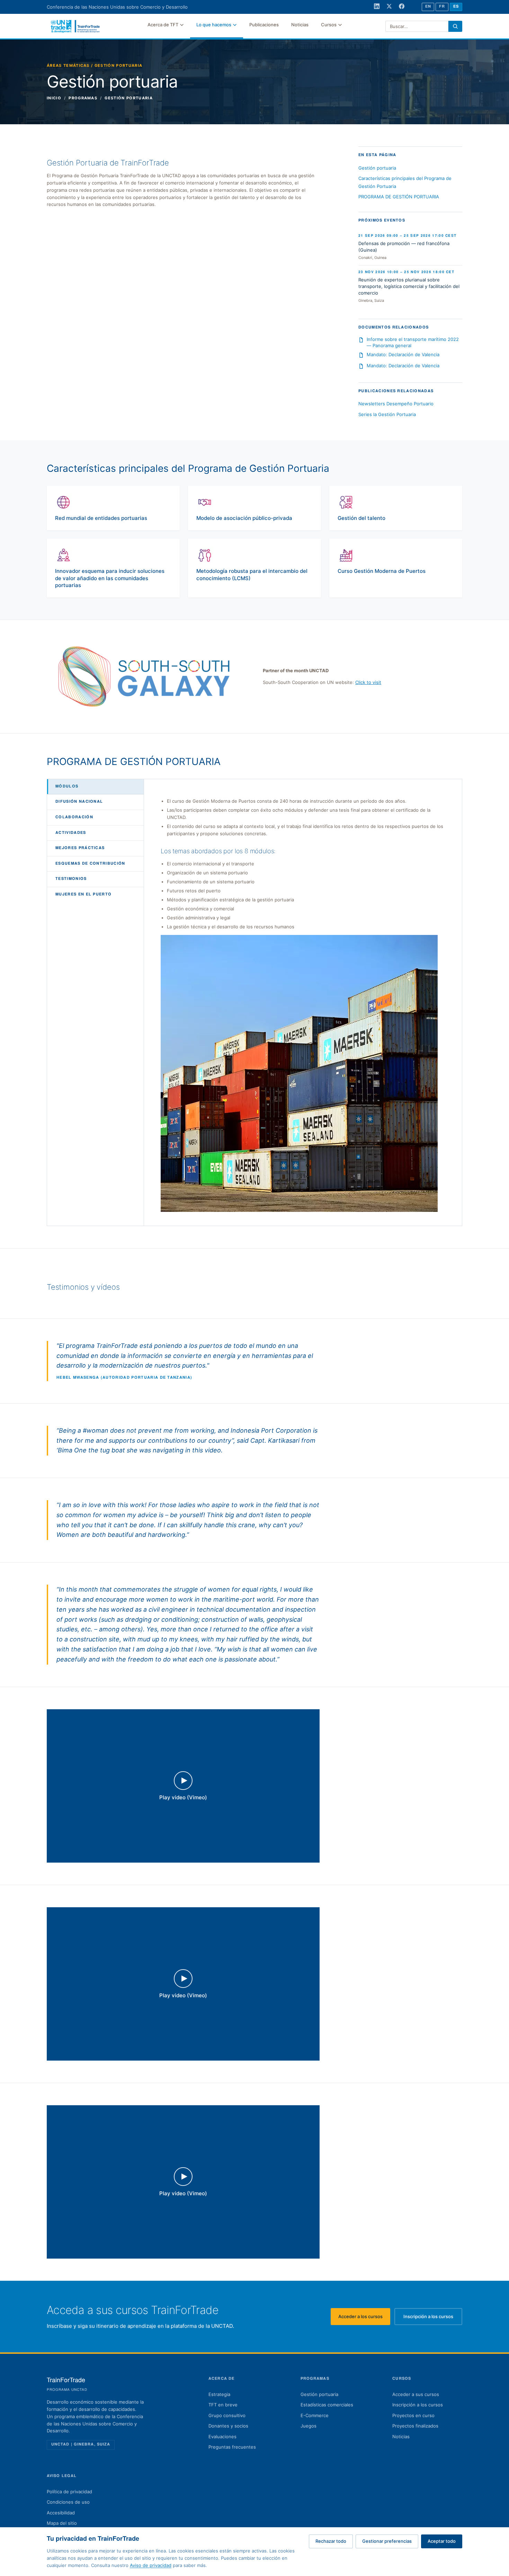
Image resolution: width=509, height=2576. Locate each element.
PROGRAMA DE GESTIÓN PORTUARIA (399, 197)
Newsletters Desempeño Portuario (396, 404)
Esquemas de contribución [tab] (90, 864)
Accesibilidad (61, 2513)
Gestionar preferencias (387, 2541)
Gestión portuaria (377, 168)
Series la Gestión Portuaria (387, 414)
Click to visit (368, 682)
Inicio (54, 98)
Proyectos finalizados (415, 2426)
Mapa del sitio (62, 2523)
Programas (83, 98)
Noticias (300, 25)
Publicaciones (264, 25)
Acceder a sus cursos (416, 2394)
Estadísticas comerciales (327, 2405)
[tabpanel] (303, 1005)
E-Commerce (315, 2415)
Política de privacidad (69, 2492)
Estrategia (219, 2394)
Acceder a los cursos (364, 2318)
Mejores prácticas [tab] (80, 848)
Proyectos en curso (413, 2415)
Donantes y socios (228, 2426)
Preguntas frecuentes (232, 2447)
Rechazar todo (331, 2541)
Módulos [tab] (67, 786)
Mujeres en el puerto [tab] (83, 895)
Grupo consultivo (227, 2415)
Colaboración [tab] (74, 818)
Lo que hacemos (214, 25)
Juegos (309, 2426)
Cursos (329, 25)
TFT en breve (223, 2405)
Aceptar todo (442, 2541)
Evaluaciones (222, 2437)
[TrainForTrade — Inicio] (75, 26)
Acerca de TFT (163, 25)
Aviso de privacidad (151, 2565)
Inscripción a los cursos (433, 2318)
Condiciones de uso (68, 2502)
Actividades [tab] (71, 833)
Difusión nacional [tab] (79, 802)
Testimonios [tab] (71, 879)
